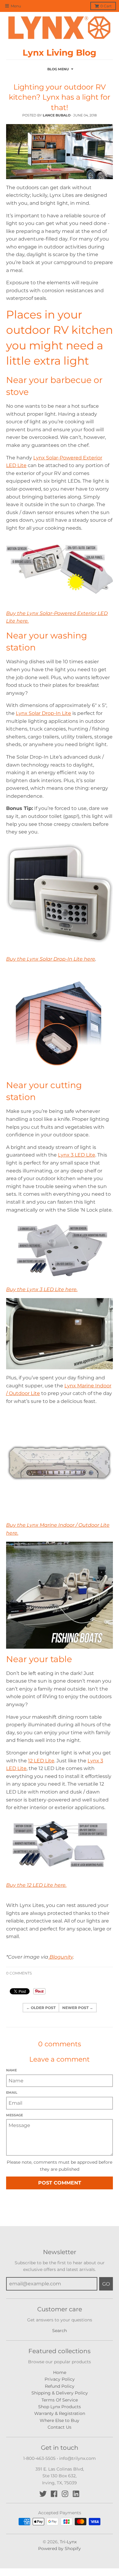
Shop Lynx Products (60, 2407)
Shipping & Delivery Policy (60, 2393)
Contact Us (60, 2427)
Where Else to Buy (60, 2420)
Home (60, 2372)
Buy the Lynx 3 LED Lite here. (42, 1289)
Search (60, 2331)
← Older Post (41, 2008)
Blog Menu (58, 69)
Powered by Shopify (60, 2548)
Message (14, 2115)
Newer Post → (78, 2008)
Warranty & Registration (60, 2413)
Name (11, 2070)
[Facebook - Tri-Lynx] (54, 2494)
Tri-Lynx (68, 2542)
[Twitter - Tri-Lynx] (43, 2494)
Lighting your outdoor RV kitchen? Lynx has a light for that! (60, 97)
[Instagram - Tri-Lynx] (65, 2494)
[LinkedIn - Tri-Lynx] (76, 2494)
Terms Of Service (60, 2400)
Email (12, 2092)
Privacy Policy (60, 2379)
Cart (106, 6)
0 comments (19, 1973)
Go (106, 2284)
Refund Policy (60, 2386)
